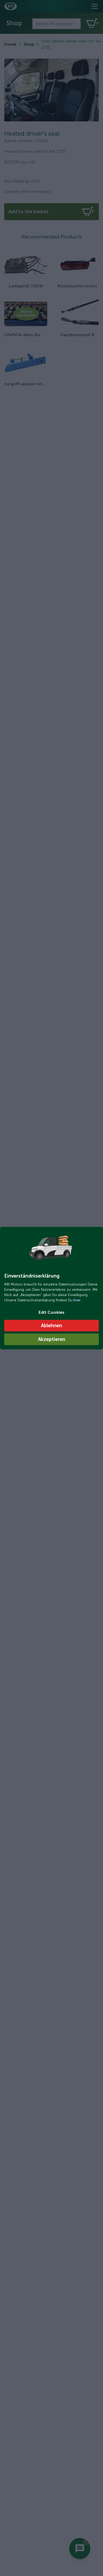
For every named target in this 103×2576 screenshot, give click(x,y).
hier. (77, 1300)
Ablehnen (51, 1326)
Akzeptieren (52, 1339)
